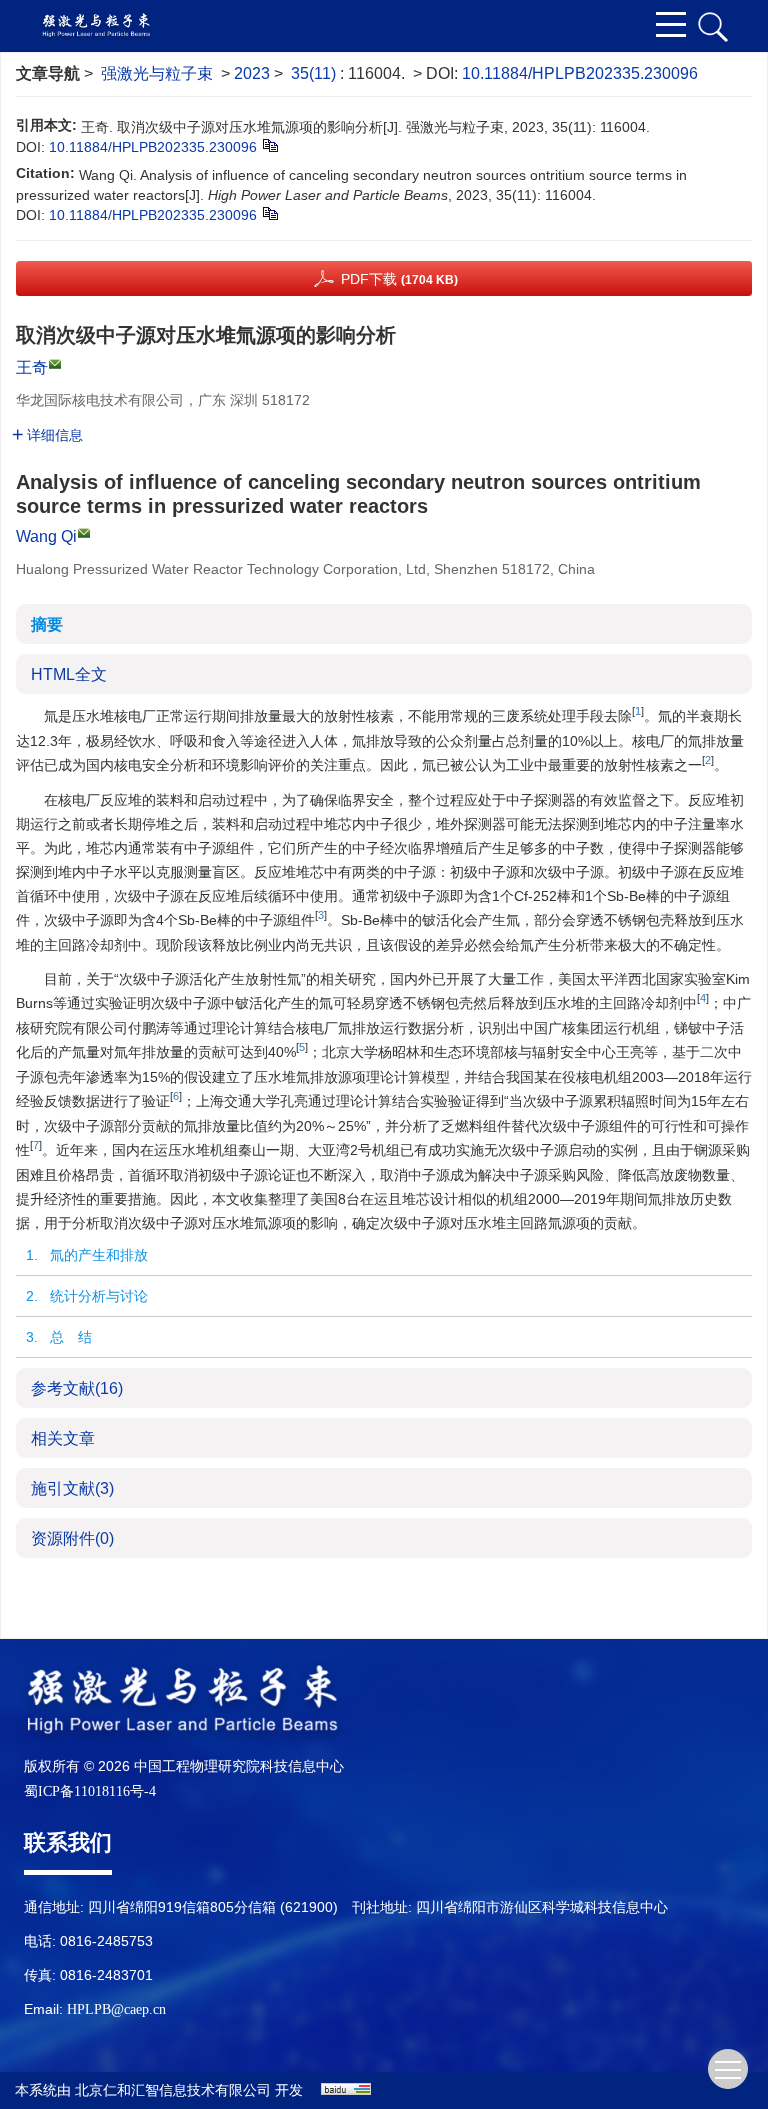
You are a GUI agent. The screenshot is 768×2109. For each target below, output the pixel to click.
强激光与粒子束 (157, 73)
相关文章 (63, 1438)
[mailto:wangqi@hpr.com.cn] (55, 364)
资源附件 (72, 1538)
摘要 (47, 624)
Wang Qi (46, 536)
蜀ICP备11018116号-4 (90, 1791)
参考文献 (77, 1388)
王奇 (32, 367)
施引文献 (72, 1488)
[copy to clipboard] (269, 213)
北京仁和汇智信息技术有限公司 (173, 2090)
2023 (252, 73)
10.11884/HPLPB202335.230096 (580, 73)
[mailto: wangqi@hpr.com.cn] (84, 533)
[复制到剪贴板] (269, 145)
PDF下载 (399, 279)
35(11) (315, 73)
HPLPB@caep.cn (116, 2009)
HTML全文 (69, 674)
